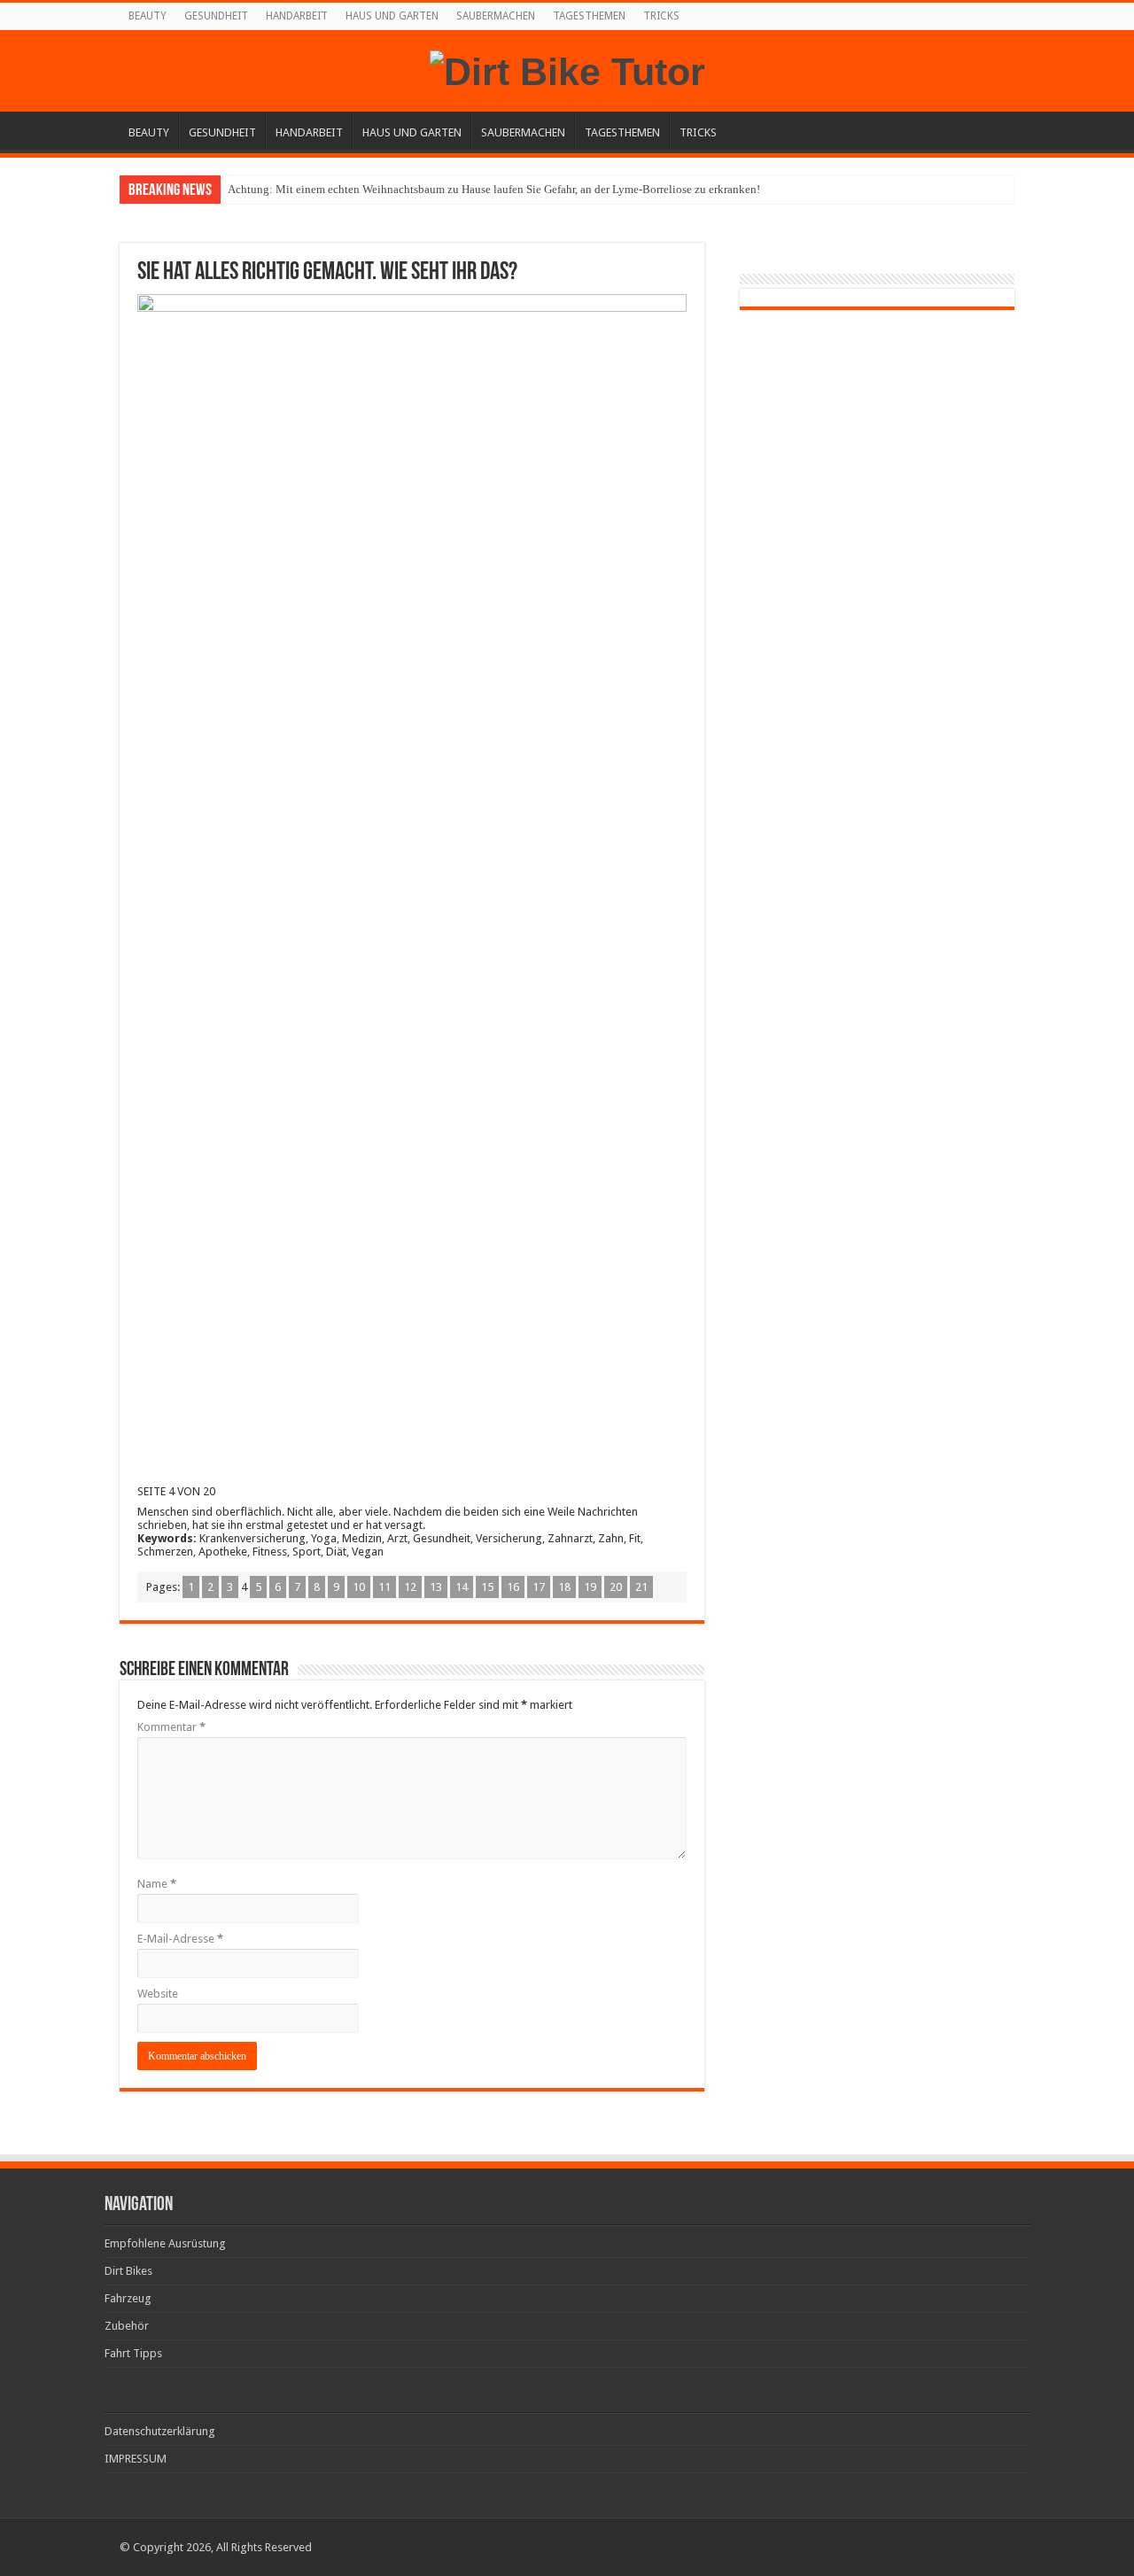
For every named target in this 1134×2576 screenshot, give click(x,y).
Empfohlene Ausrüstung (165, 2243)
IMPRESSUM (136, 2459)
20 (616, 1587)
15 (487, 1587)
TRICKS (661, 16)
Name (157, 1884)
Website (158, 1994)
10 (359, 1587)
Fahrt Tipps (133, 2353)
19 (590, 1587)
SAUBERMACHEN (496, 16)
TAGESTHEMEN (589, 16)
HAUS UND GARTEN (392, 16)
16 (513, 1587)
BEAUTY (148, 16)
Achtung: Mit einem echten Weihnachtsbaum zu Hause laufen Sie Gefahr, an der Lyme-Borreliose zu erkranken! (494, 189)
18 (564, 1587)
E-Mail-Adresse (180, 1939)
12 (410, 1587)
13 (436, 1587)
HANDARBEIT (297, 16)
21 (641, 1587)
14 (462, 1587)
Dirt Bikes (128, 2271)
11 (384, 1587)
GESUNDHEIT (216, 16)
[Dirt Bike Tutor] (567, 69)
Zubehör (127, 2326)
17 (539, 1587)
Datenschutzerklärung (160, 2431)
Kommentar (171, 1727)
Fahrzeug (128, 2298)
